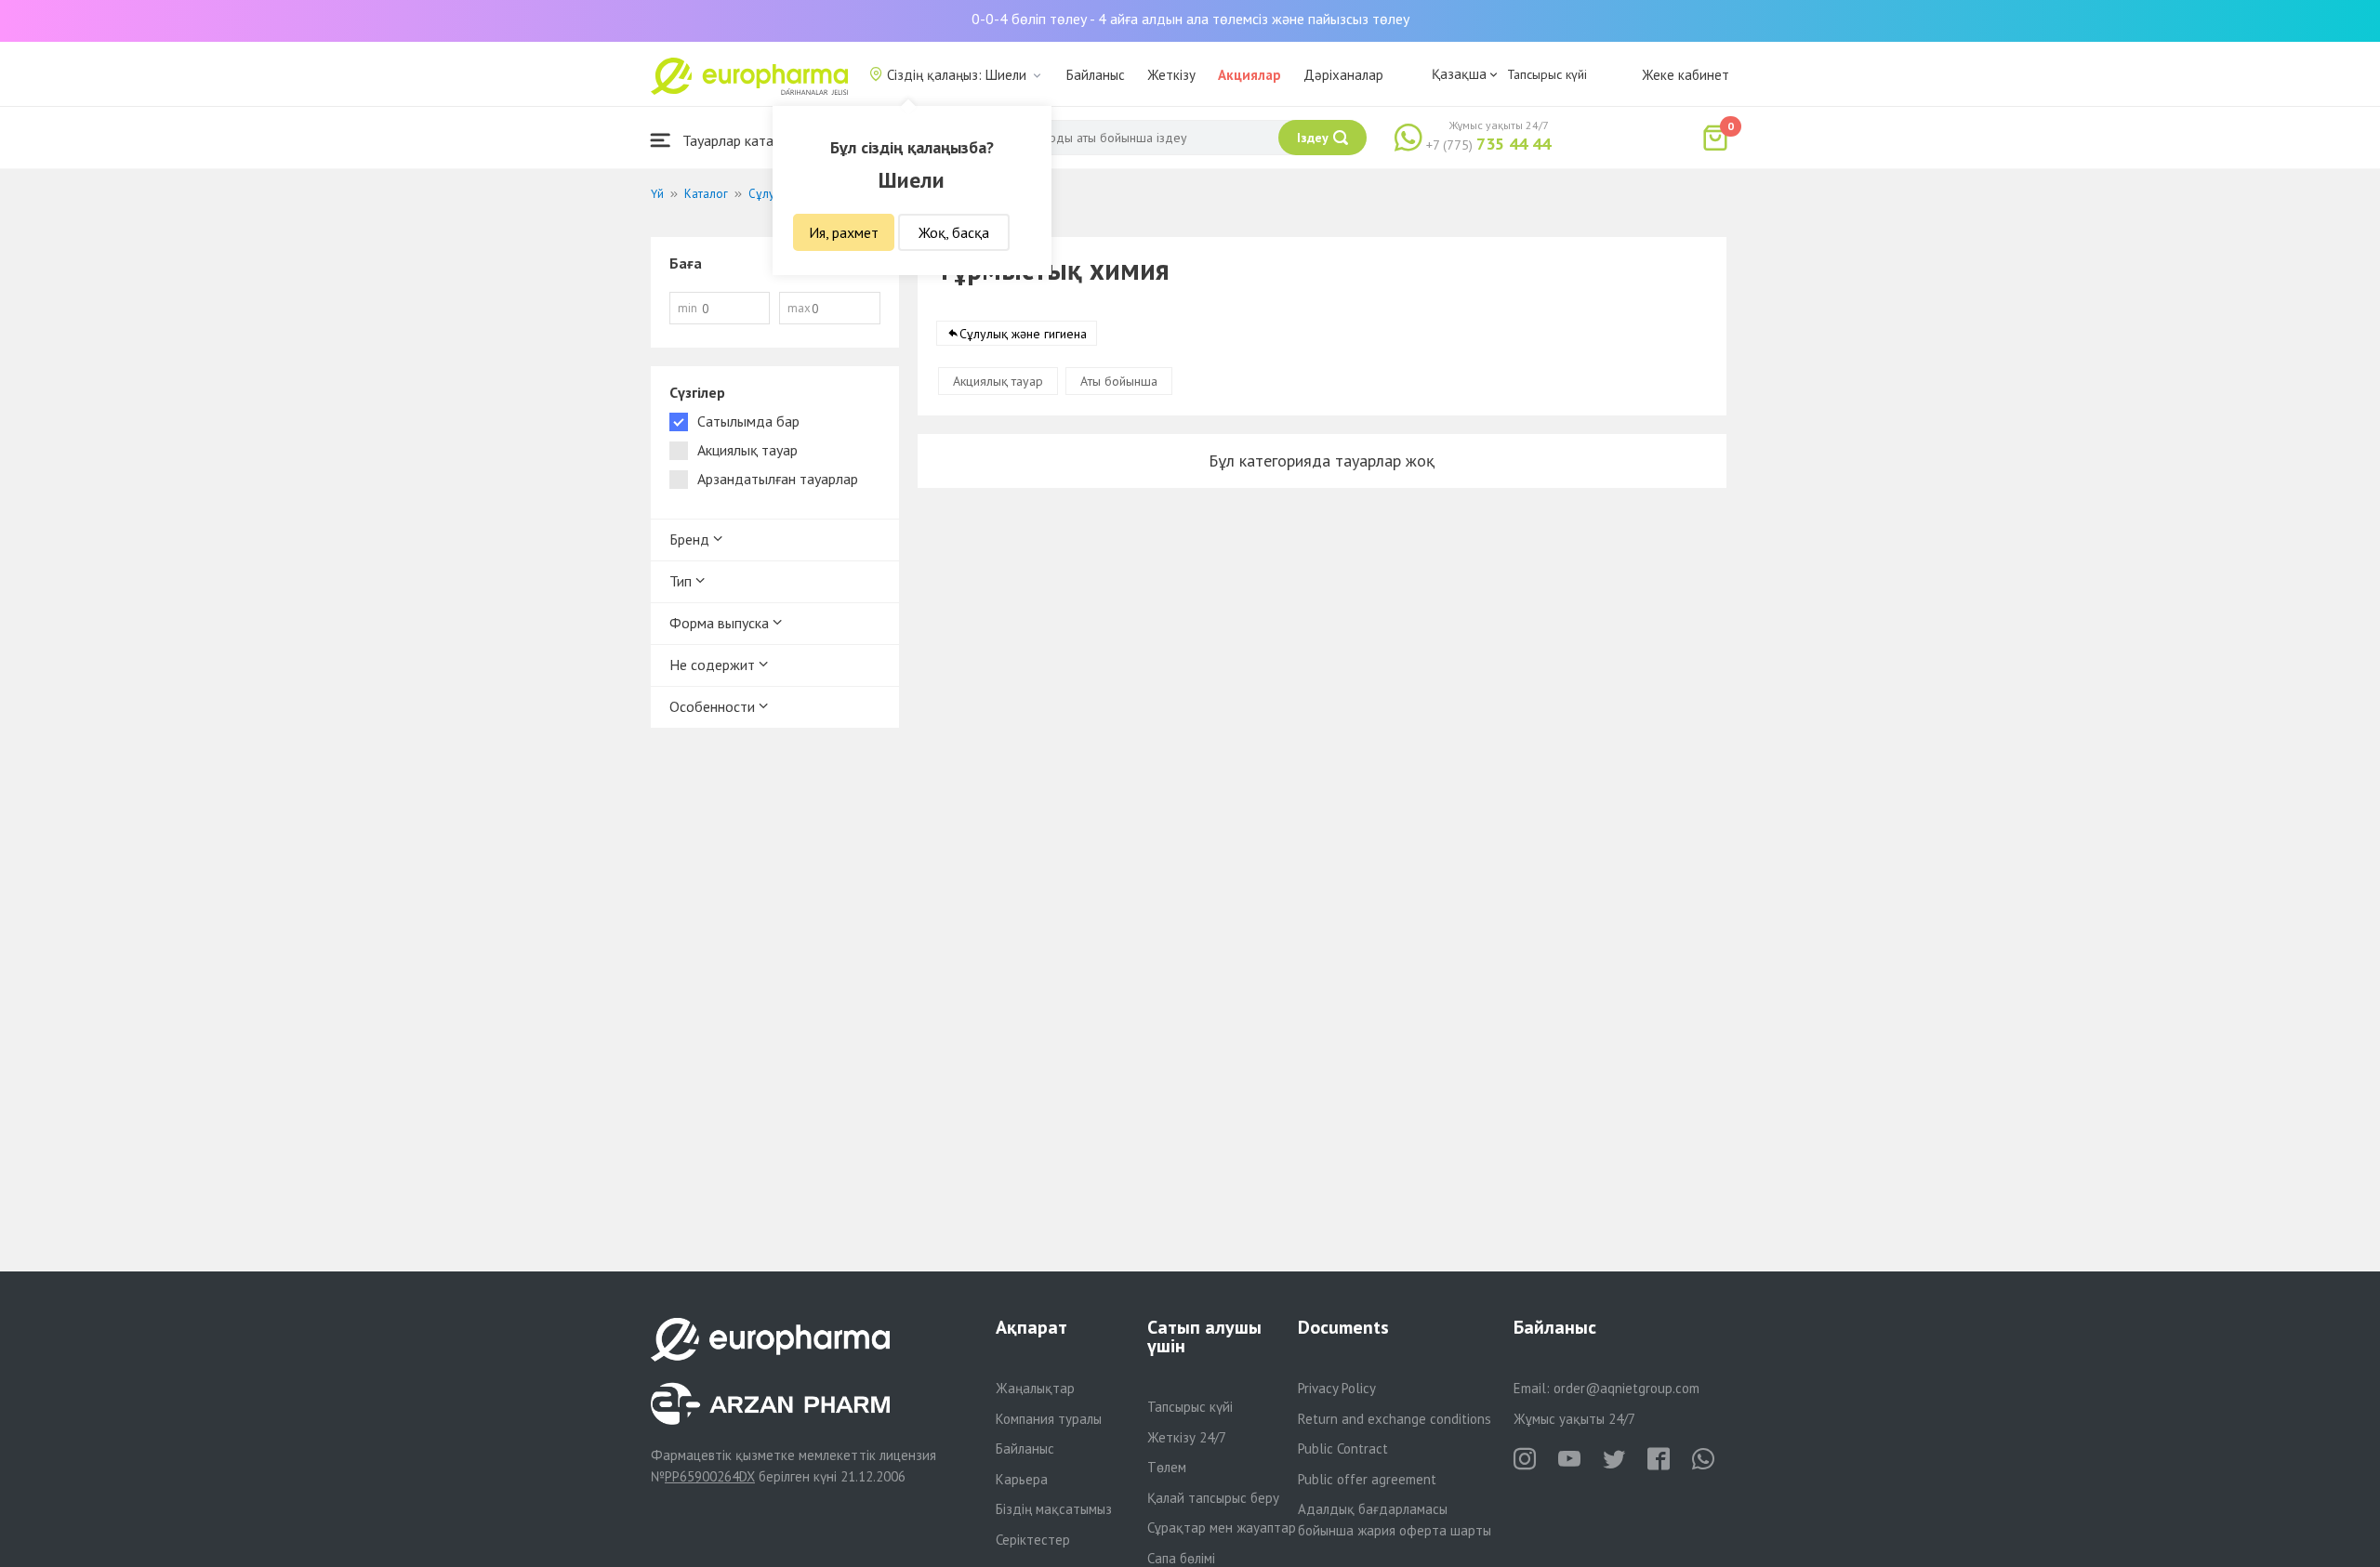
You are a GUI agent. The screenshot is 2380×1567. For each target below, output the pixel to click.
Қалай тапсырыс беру (1213, 1498)
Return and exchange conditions (1395, 1419)
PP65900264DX (710, 1476)
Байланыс (1096, 75)
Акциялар (1249, 75)
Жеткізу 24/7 (1187, 1437)
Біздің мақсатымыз (1054, 1509)
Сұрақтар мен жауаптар (1222, 1527)
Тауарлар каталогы (741, 140)
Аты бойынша (1119, 381)
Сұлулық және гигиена (1023, 334)
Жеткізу (1171, 75)
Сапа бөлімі (1181, 1558)
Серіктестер (1033, 1540)
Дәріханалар (1343, 75)
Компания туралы (1049, 1419)
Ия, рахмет (844, 232)
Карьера (1022, 1479)
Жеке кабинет (1686, 75)
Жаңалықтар (1035, 1388)
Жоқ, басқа (954, 232)
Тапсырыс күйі (1547, 74)
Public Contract (1343, 1448)
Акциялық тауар (998, 381)
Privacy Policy (1337, 1388)
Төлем (1167, 1467)
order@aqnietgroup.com (1626, 1388)
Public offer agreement (1367, 1479)
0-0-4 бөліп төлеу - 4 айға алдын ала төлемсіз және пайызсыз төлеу (1190, 19)
